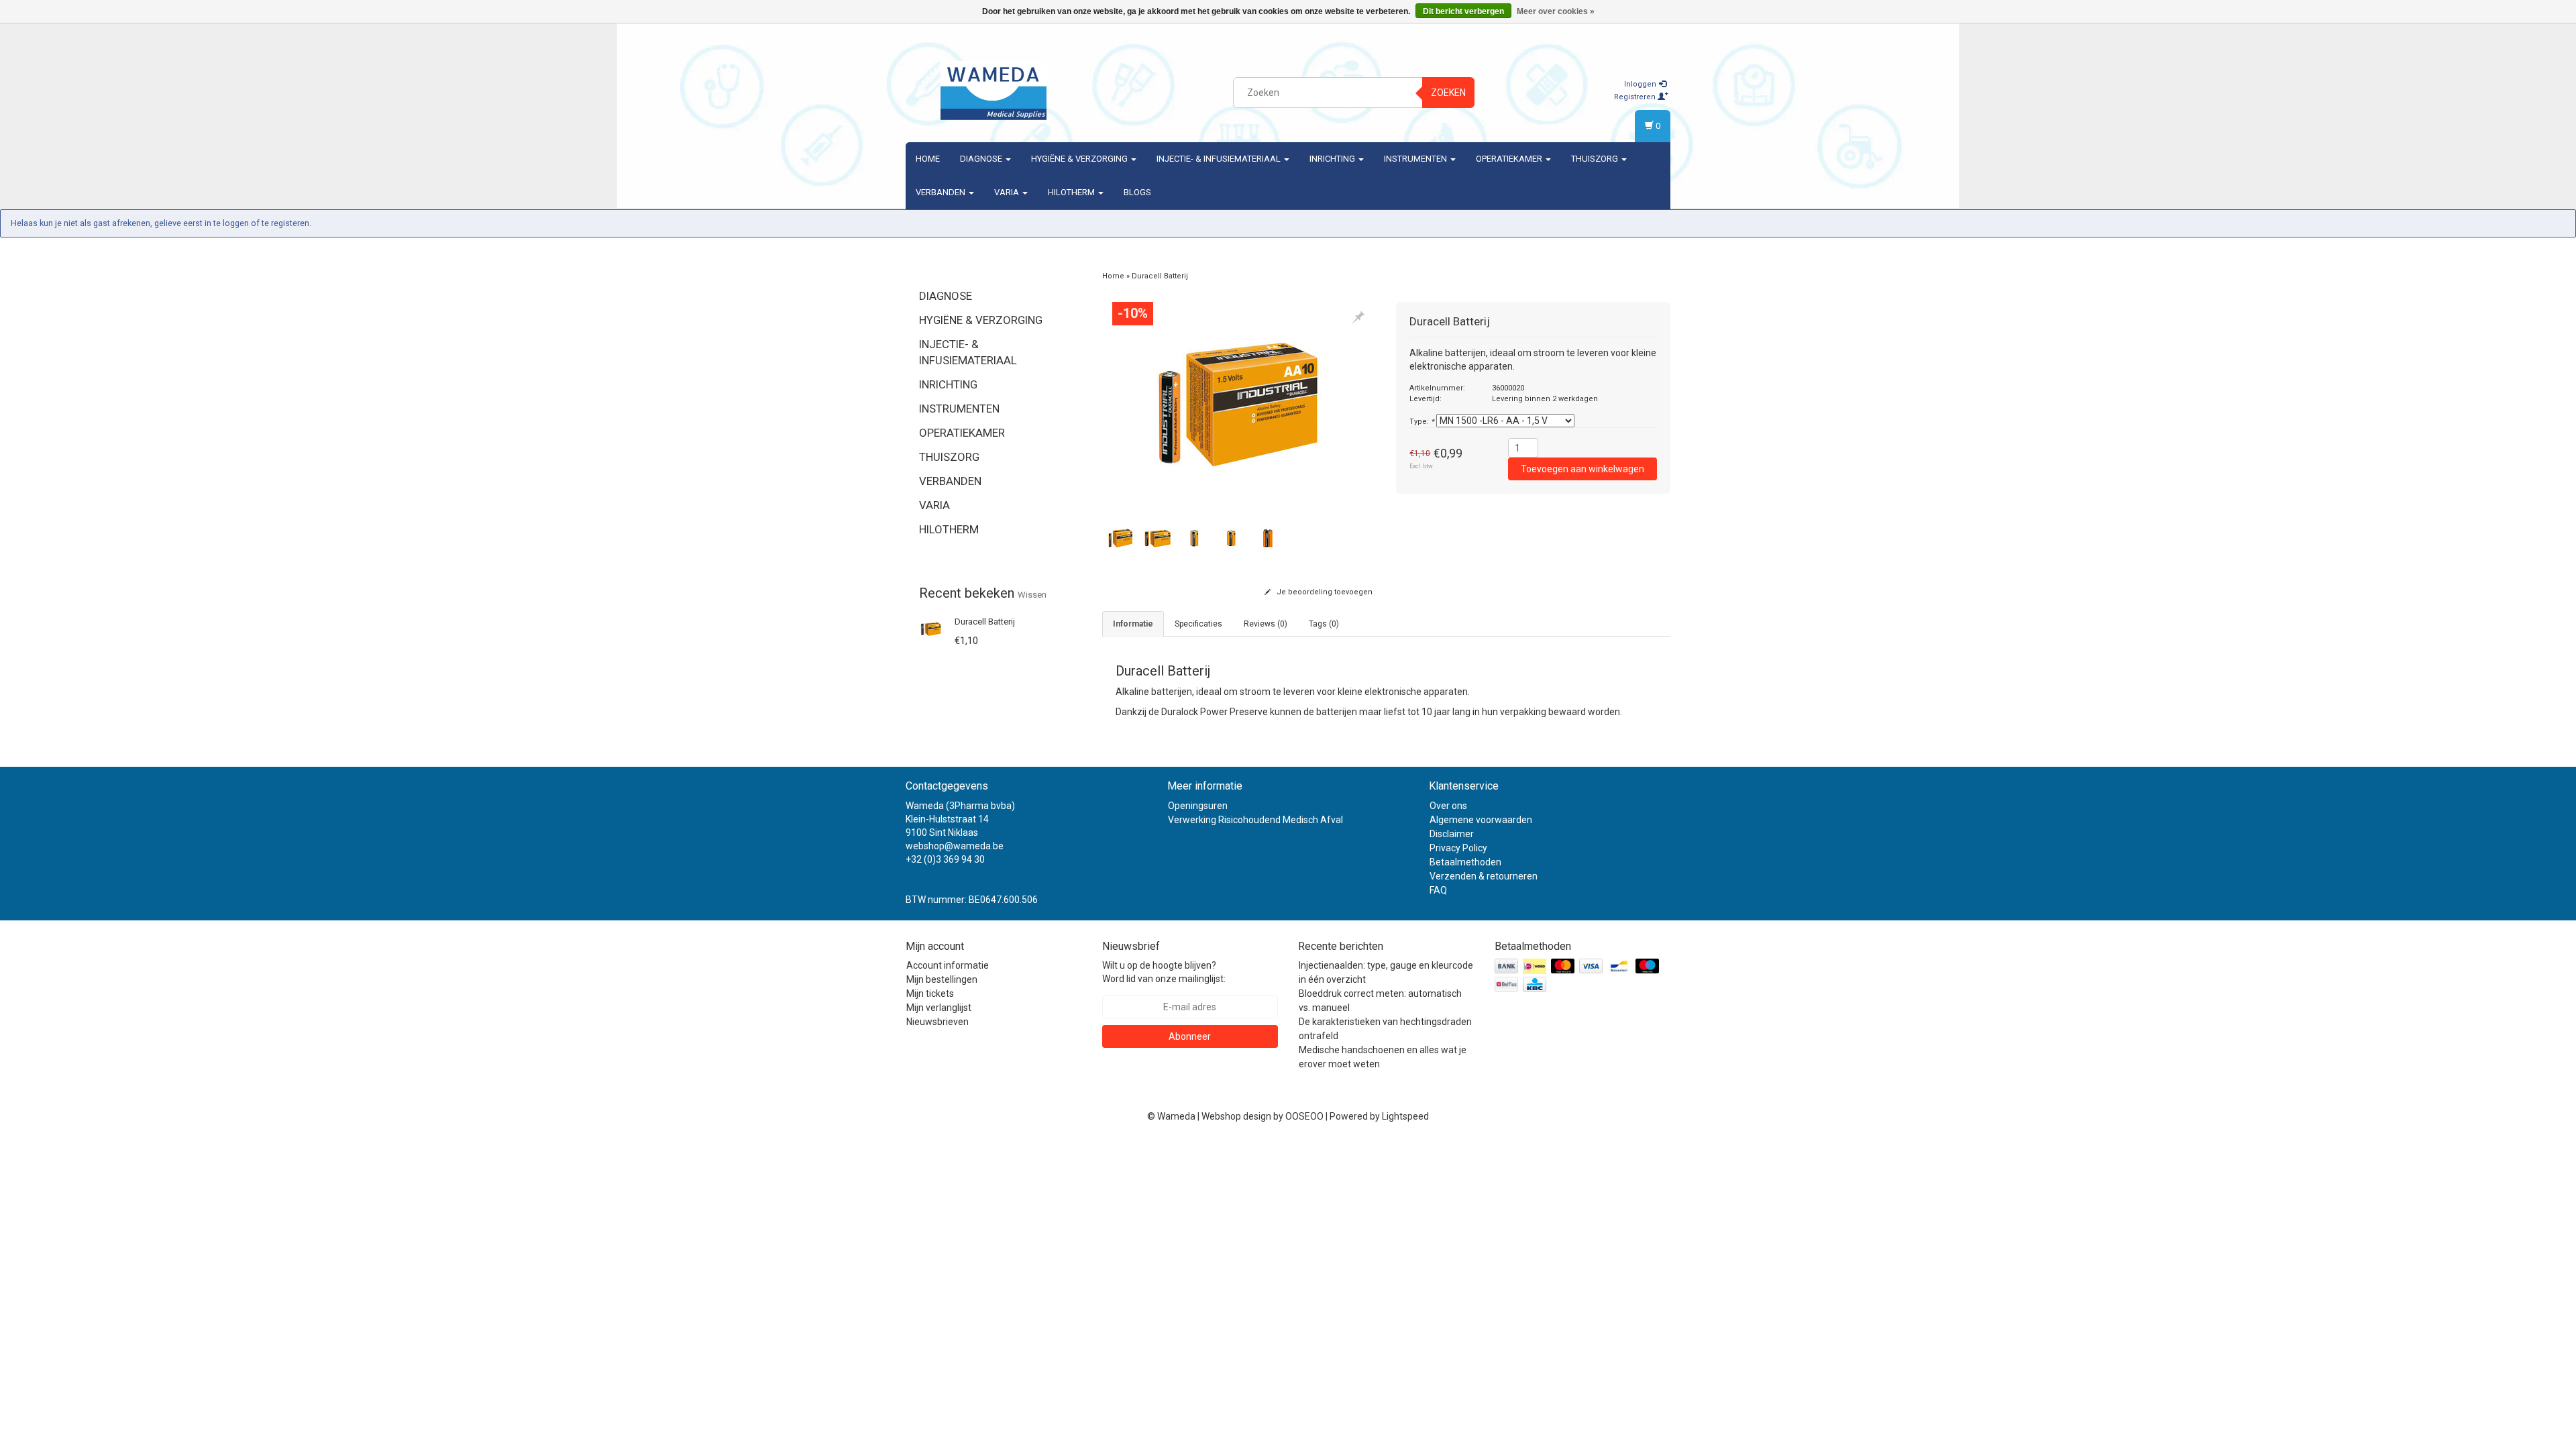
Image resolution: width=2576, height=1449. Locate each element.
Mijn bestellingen (942, 979)
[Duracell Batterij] (931, 628)
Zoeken (1448, 93)
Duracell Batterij (985, 622)
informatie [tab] (1133, 624)
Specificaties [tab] (1198, 624)
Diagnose (982, 159)
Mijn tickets (930, 994)
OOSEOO (1304, 1116)
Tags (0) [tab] (1324, 624)
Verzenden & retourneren (1484, 876)
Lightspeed (1405, 1116)
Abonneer (1190, 1036)
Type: (1422, 422)
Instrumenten (1416, 159)
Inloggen (1641, 84)
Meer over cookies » (1556, 11)
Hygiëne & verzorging (1080, 159)
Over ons (1448, 806)
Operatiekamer (1510, 159)
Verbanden (942, 192)
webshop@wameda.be (955, 846)
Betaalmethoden (1465, 862)
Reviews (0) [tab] (1266, 624)
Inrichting (1333, 159)
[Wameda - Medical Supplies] (994, 91)
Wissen (1032, 595)
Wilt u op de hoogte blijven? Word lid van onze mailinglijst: (1164, 972)
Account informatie (948, 965)
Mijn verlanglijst (939, 1008)
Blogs (1137, 192)
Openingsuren (1198, 806)
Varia (1008, 192)
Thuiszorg (1596, 159)
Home (928, 159)
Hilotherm (1072, 192)
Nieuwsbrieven (937, 1022)
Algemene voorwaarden (1481, 820)
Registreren (1636, 97)
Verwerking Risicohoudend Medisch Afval (1255, 820)
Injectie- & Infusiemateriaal (1220, 159)
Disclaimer (1452, 834)
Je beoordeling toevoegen (1324, 592)
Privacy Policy (1458, 848)
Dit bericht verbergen (1463, 11)
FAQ (1438, 890)
